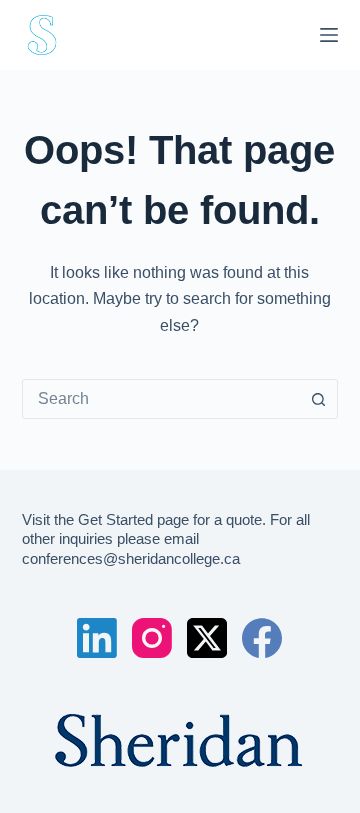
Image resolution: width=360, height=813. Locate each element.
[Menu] (329, 35)
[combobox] (161, 399)
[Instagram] (152, 638)
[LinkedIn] (97, 638)
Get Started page (133, 519)
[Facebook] (262, 638)
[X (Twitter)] (207, 638)
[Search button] (318, 399)
